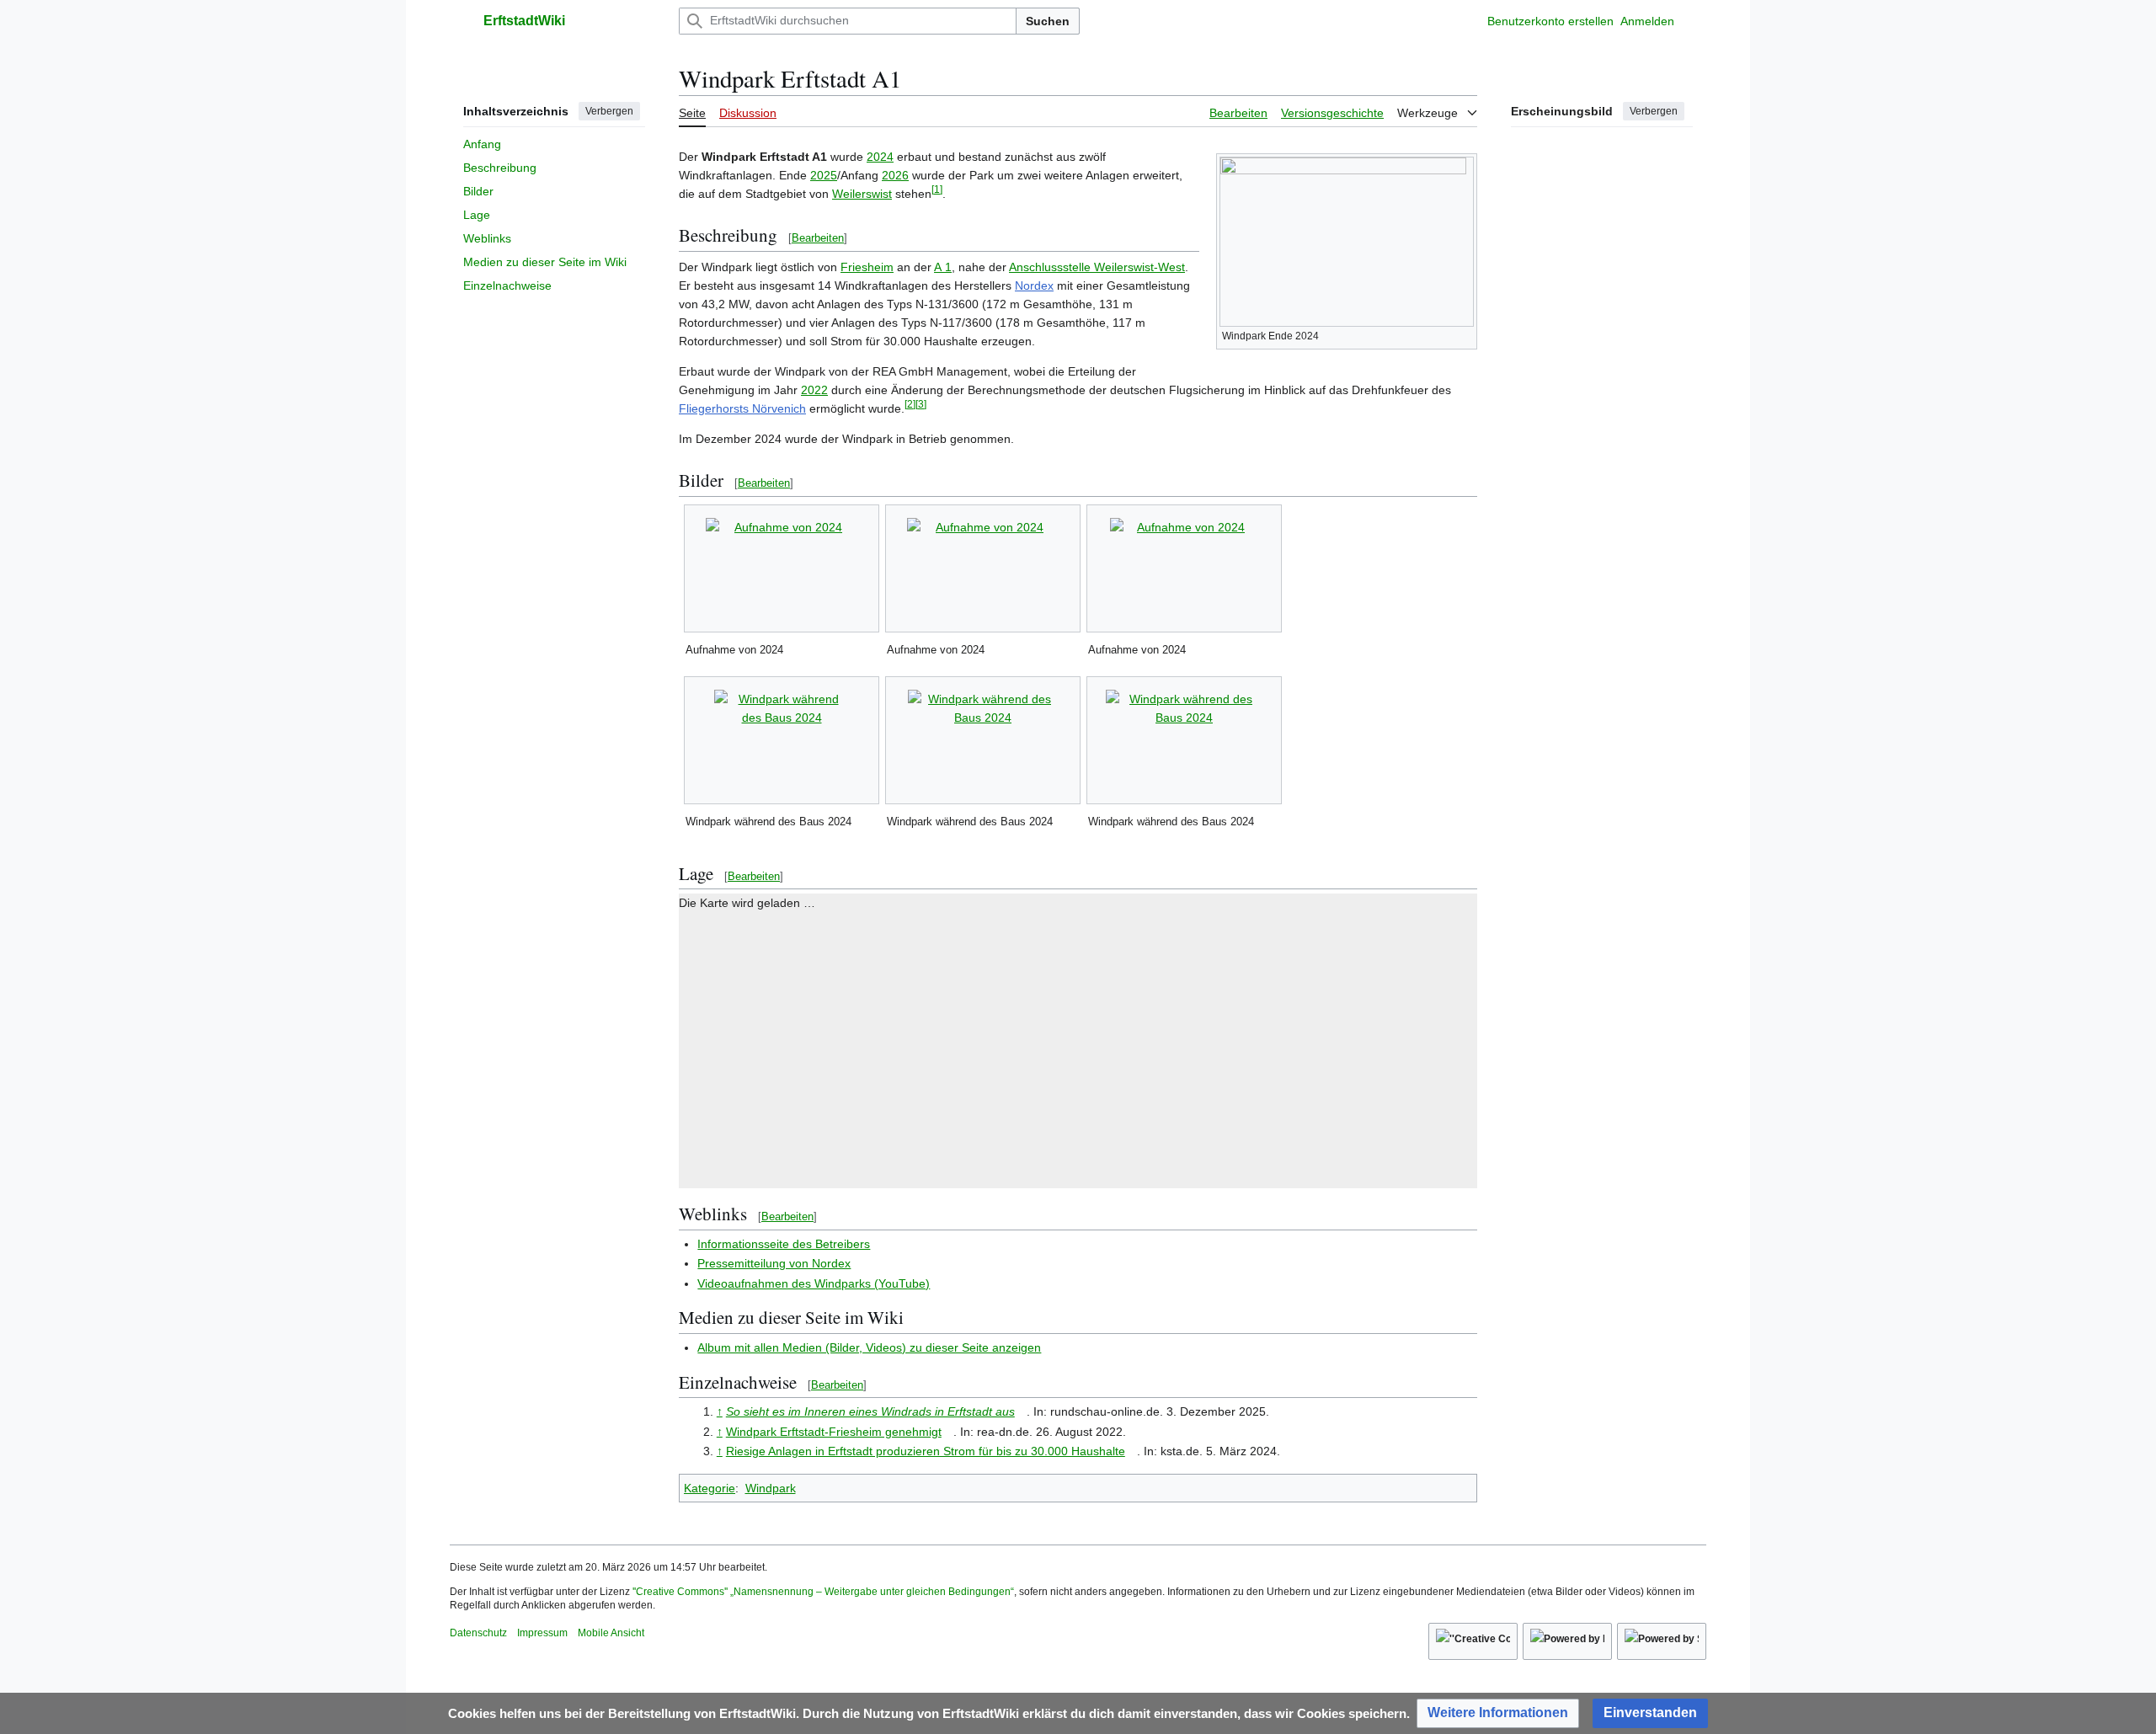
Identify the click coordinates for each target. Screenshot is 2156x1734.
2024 (880, 157)
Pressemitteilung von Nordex (774, 1263)
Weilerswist (862, 194)
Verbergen (609, 111)
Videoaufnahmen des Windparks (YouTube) (814, 1283)
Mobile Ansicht (611, 1633)
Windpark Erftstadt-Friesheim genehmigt (834, 1432)
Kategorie (710, 1488)
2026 (895, 175)
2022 (814, 390)
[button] (458, 21)
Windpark (771, 1488)
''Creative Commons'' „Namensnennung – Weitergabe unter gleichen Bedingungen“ (823, 1592)
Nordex (1034, 285)
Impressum (542, 1633)
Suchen (1048, 21)
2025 (824, 175)
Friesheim (867, 267)
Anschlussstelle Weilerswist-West (1097, 267)
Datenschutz (478, 1633)
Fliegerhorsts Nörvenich (742, 408)
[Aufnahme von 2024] (782, 568)
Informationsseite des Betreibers (784, 1244)
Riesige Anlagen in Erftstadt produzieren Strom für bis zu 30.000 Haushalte (926, 1451)
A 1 (943, 267)
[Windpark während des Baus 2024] (782, 740)
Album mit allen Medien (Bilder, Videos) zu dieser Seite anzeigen (869, 1347)
